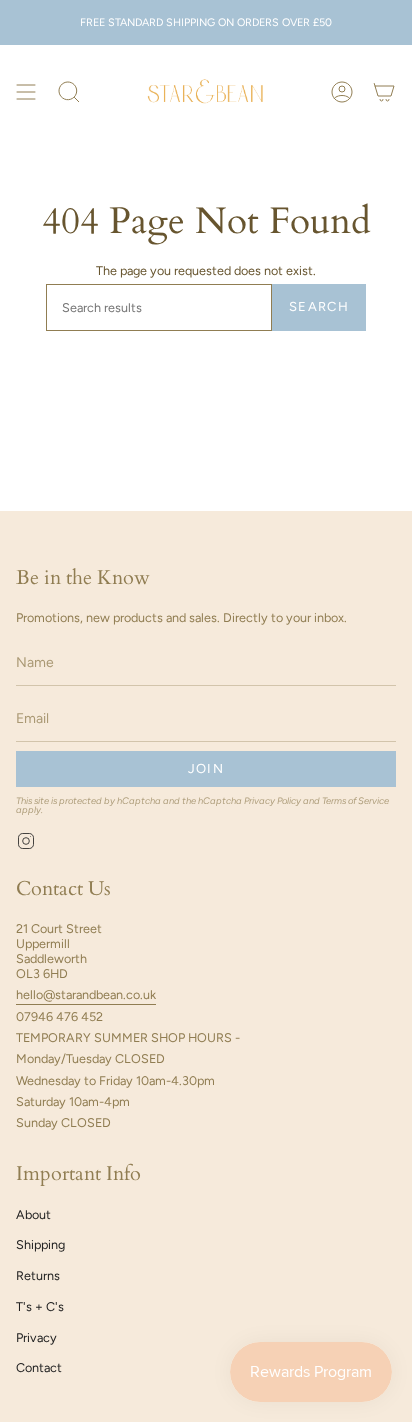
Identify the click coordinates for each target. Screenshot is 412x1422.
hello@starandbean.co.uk (86, 994)
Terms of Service (355, 800)
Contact (39, 1367)
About (33, 1214)
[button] (69, 92)
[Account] (342, 92)
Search (319, 306)
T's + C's (40, 1306)
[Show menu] (26, 92)
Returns (38, 1275)
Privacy (36, 1337)
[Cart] (384, 92)
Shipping (40, 1244)
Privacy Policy (272, 800)
